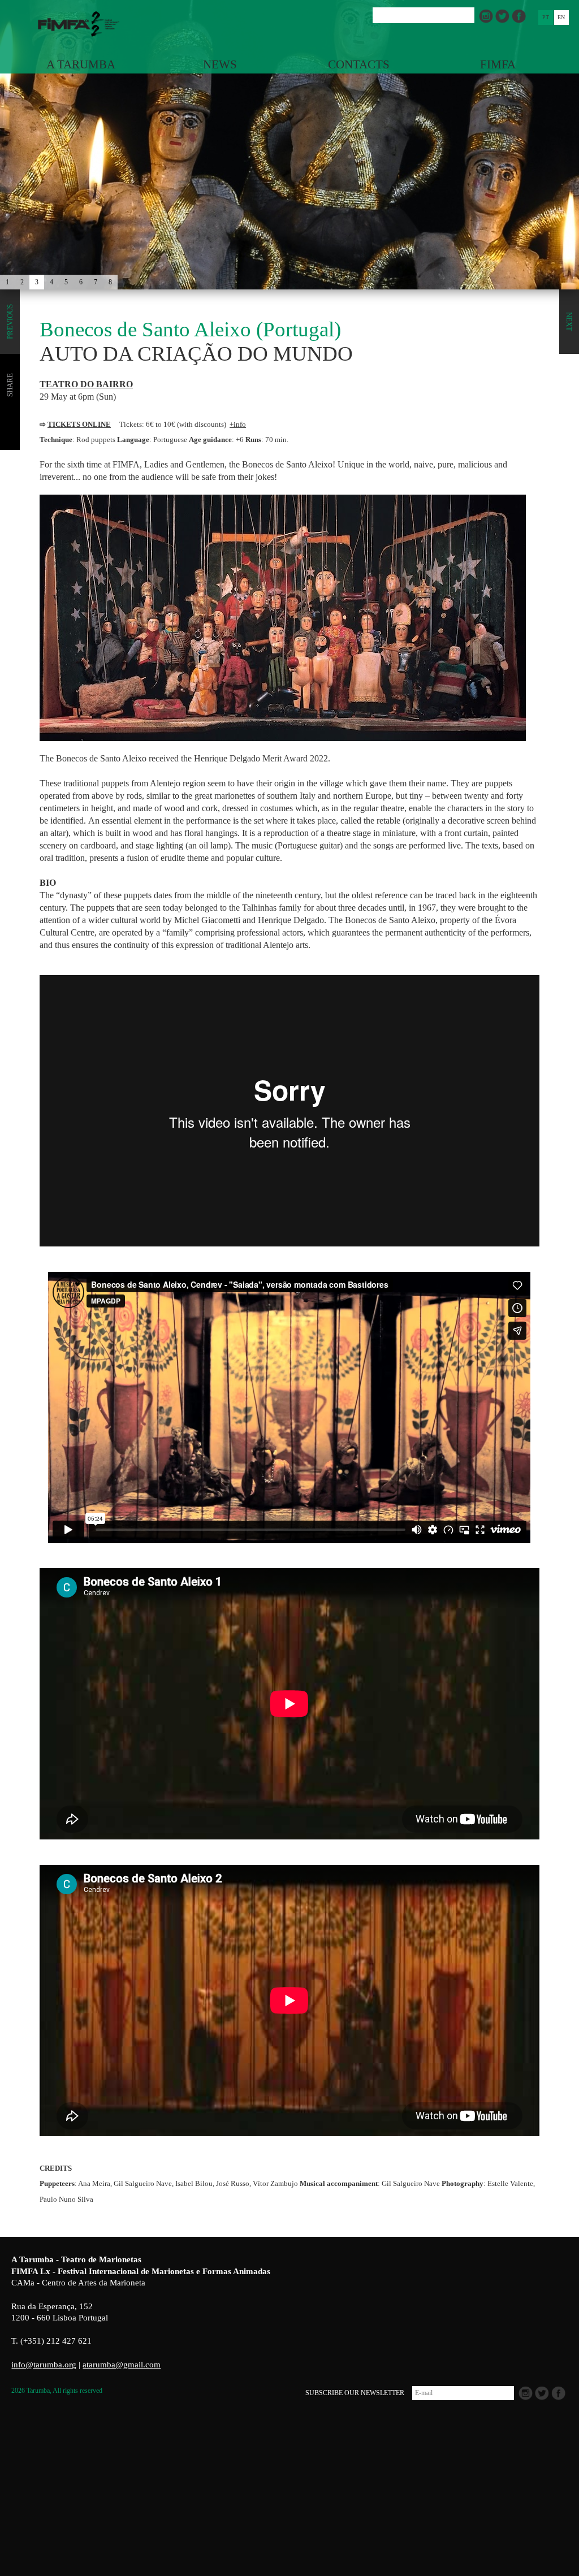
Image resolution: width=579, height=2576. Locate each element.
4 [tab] (51, 282)
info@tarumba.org (44, 2365)
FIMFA (498, 64)
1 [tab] (7, 282)
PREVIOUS (10, 322)
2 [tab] (22, 282)
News (220, 64)
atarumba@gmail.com (122, 2365)
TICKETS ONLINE (79, 424)
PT (546, 17)
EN (561, 17)
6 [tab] (81, 282)
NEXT (569, 322)
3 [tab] (37, 282)
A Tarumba (81, 64)
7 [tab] (96, 282)
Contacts (359, 64)
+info (238, 424)
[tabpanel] (289, 170)
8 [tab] (110, 282)
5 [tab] (66, 282)
